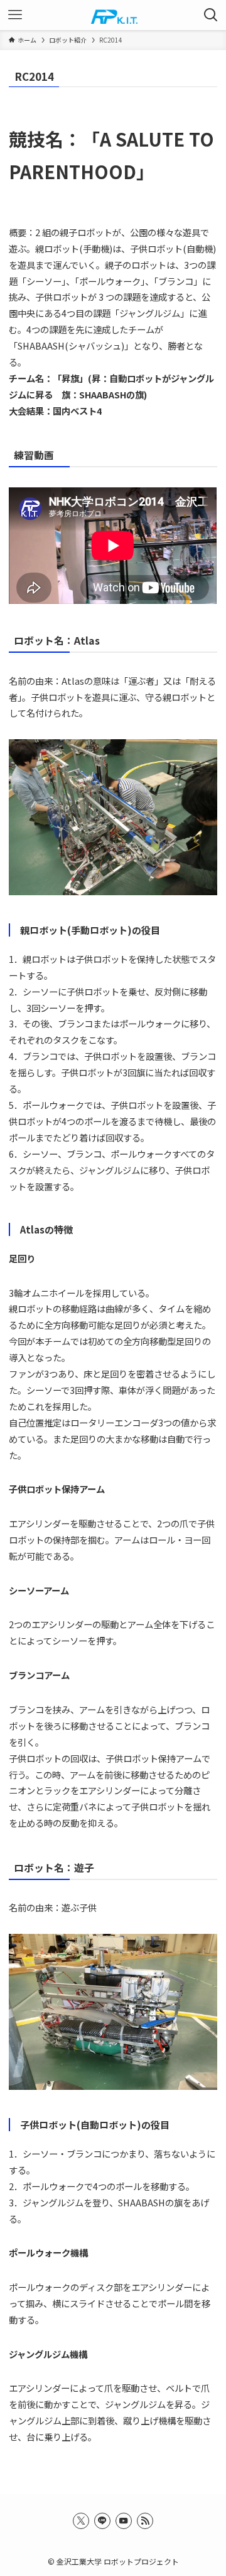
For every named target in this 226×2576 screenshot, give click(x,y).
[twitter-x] (81, 2521)
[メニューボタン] (15, 15)
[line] (102, 2521)
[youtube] (124, 2521)
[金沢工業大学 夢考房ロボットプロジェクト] (113, 15)
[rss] (145, 2521)
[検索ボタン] (211, 15)
